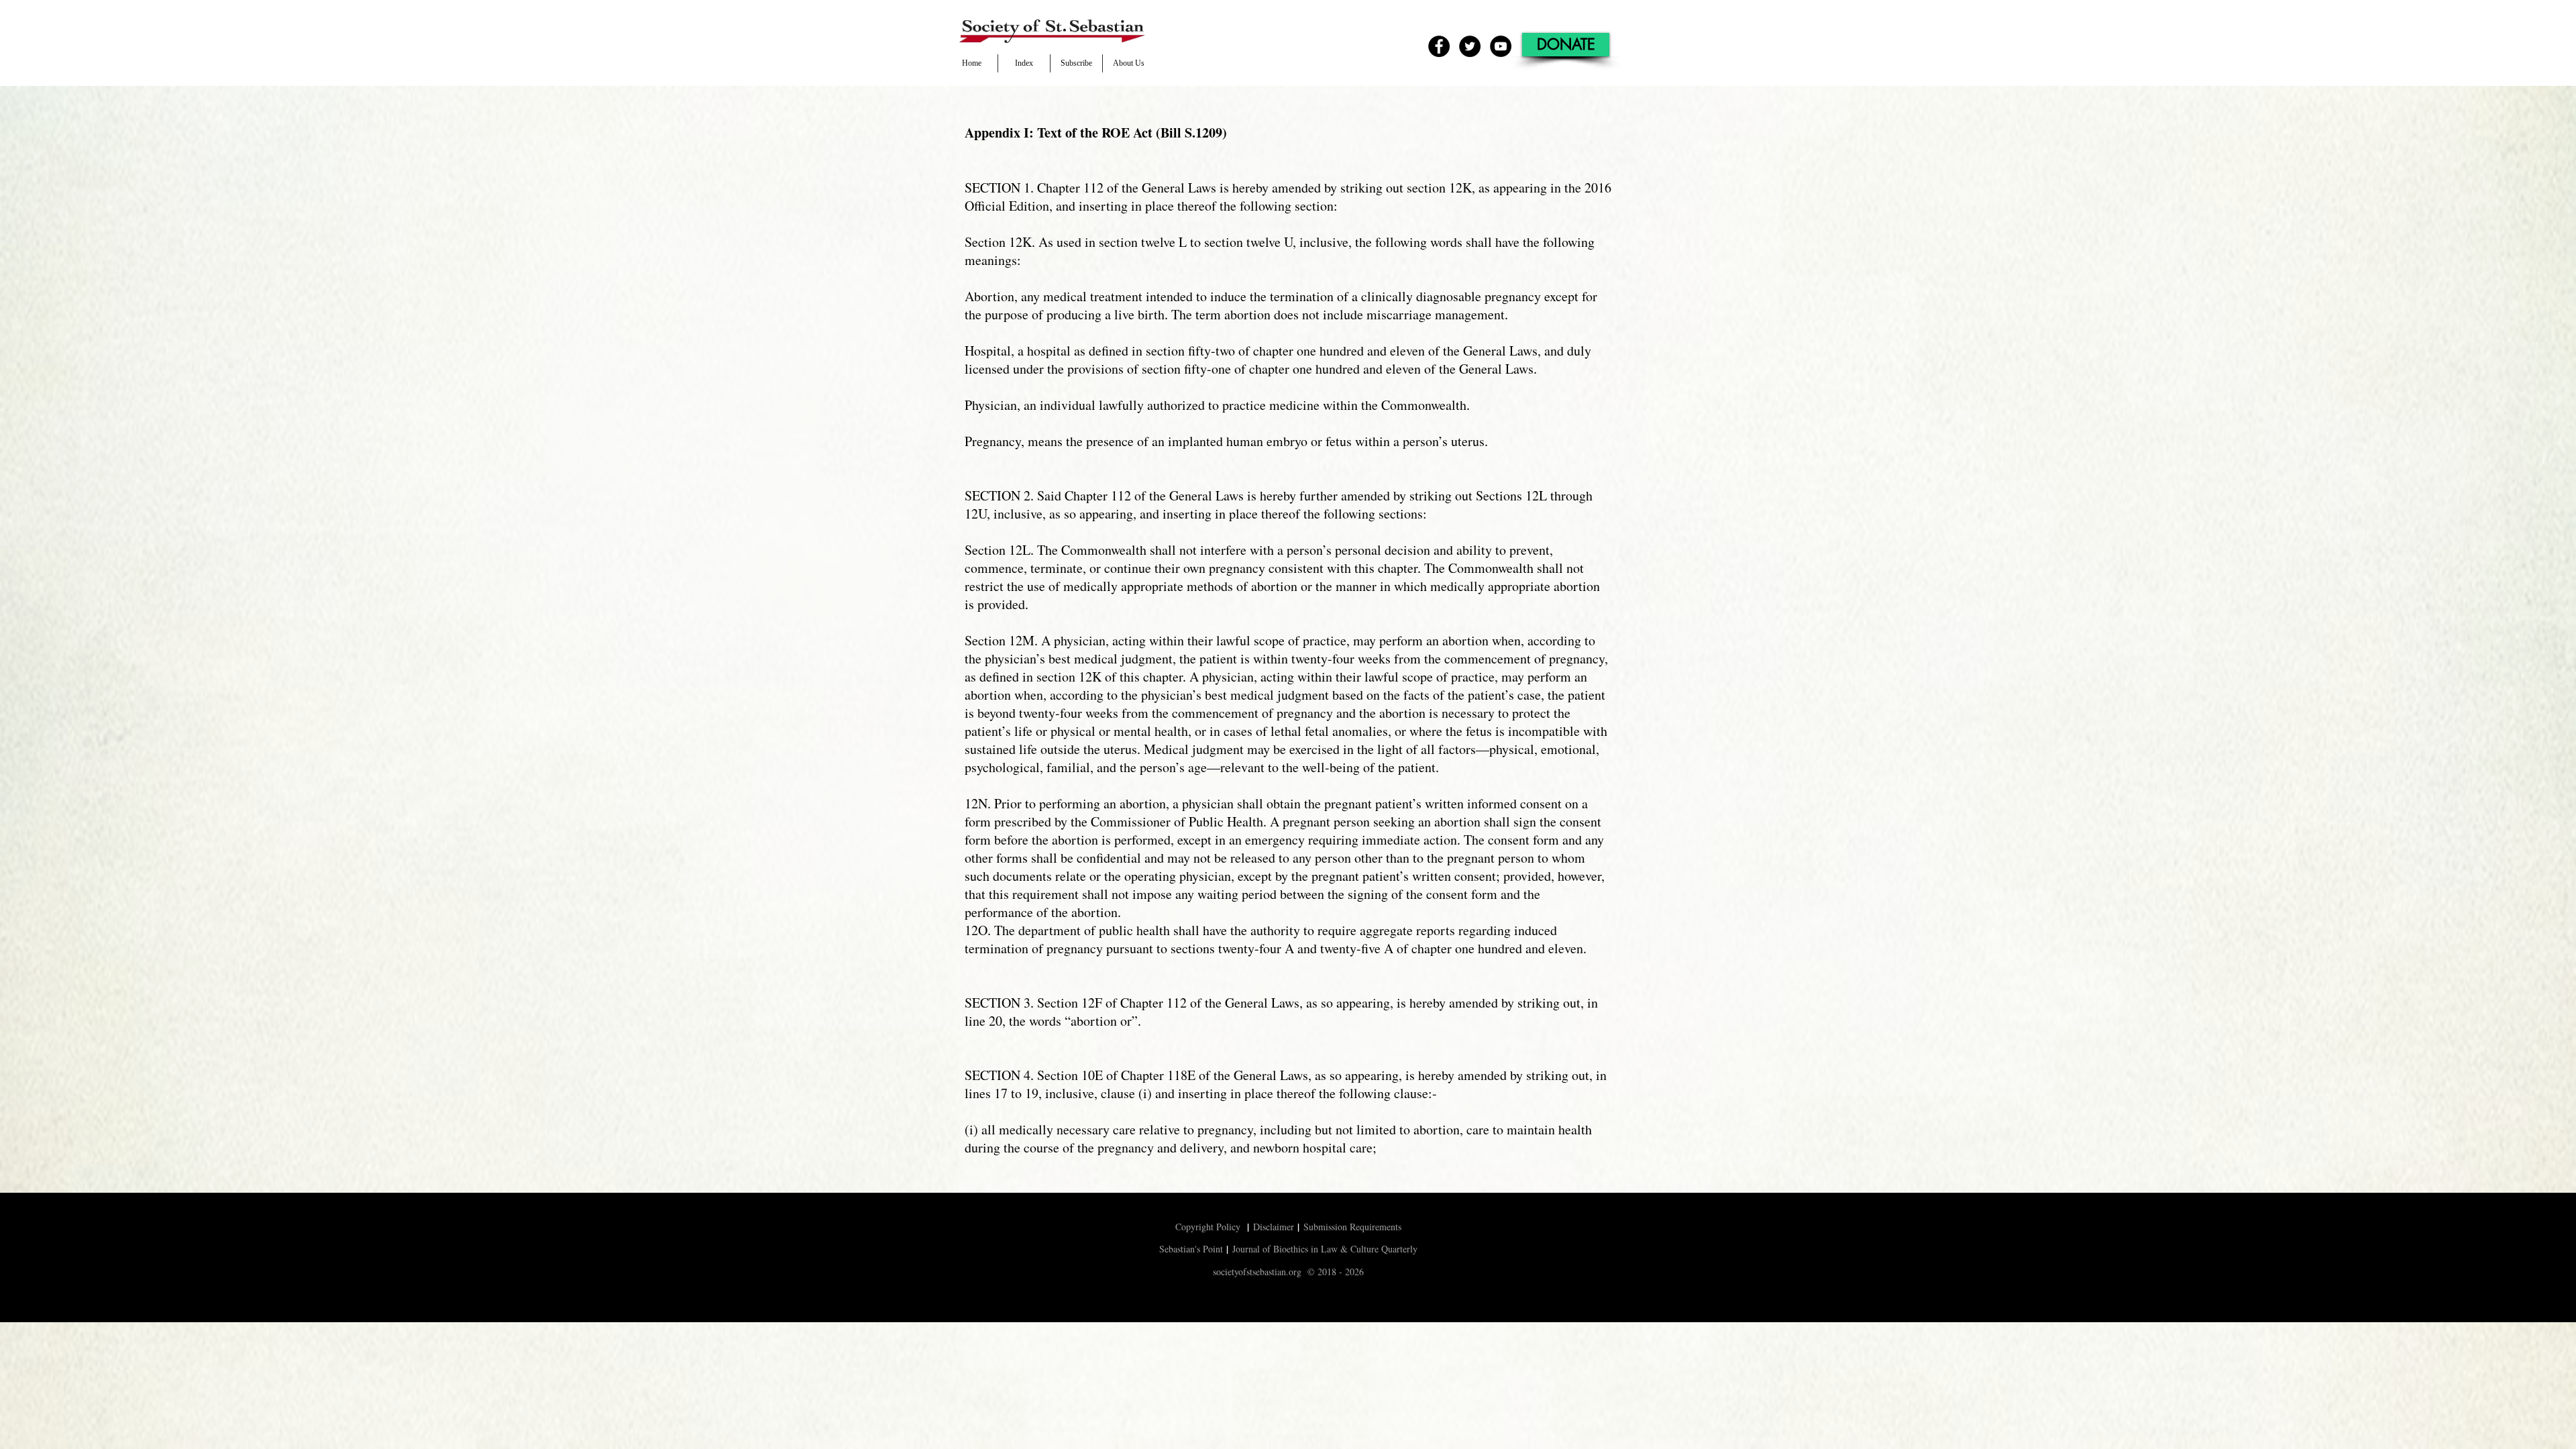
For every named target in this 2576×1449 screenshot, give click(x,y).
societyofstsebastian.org (1257, 1272)
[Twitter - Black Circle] (1470, 46)
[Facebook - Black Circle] (1439, 46)
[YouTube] (1501, 46)
